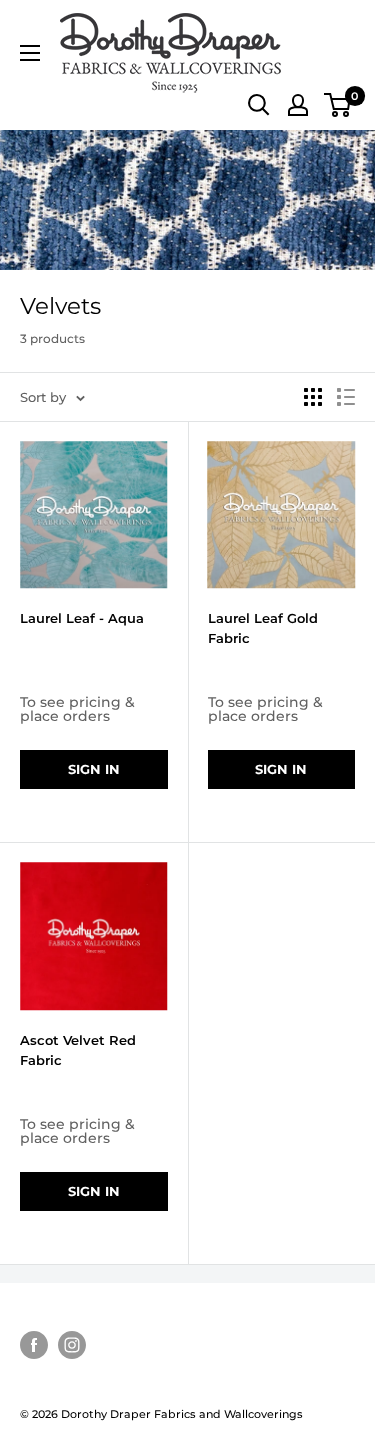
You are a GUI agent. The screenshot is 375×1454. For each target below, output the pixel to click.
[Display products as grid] (313, 397)
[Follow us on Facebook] (34, 1345)
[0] (338, 105)
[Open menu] (30, 53)
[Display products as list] (346, 397)
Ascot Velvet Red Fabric (78, 1050)
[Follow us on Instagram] (72, 1345)
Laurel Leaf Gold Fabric (263, 628)
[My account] (298, 105)
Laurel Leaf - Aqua (82, 618)
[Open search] (259, 105)
